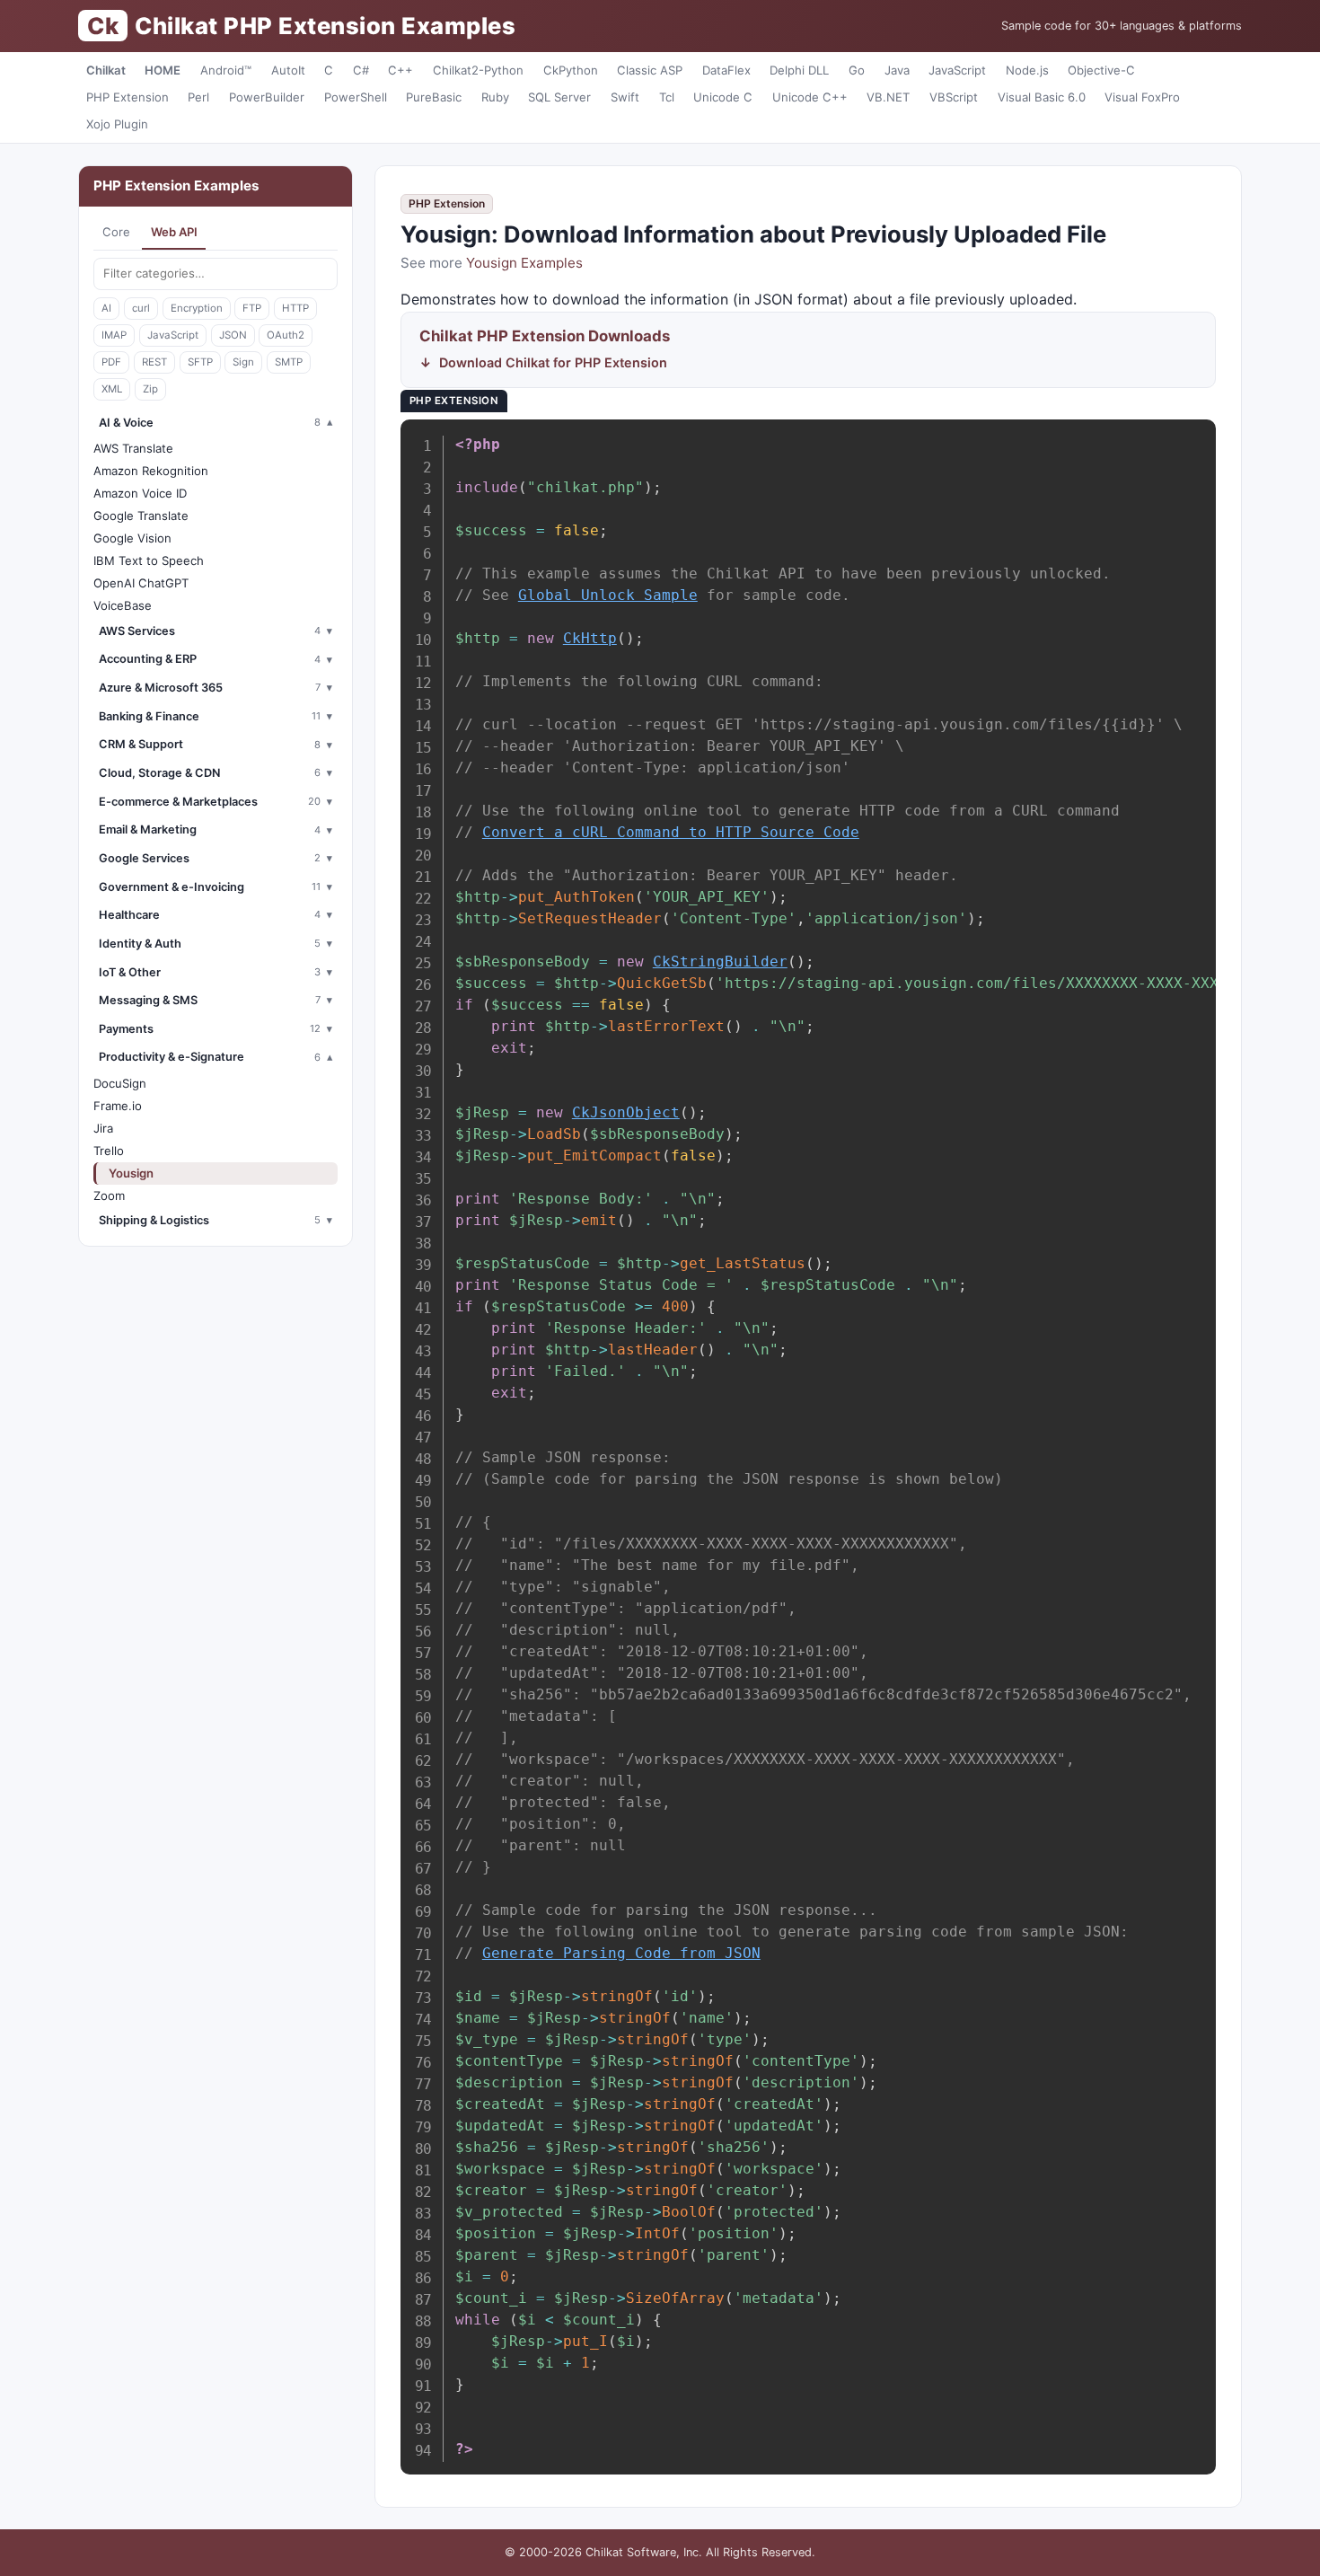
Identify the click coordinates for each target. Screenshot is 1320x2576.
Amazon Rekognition (151, 471)
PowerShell (356, 97)
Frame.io (118, 1106)
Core (116, 232)
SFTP (200, 362)
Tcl (667, 97)
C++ (400, 70)
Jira (103, 1128)
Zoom (109, 1195)
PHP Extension (128, 97)
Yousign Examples (524, 263)
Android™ (226, 70)
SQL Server (559, 97)
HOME (163, 70)
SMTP (289, 362)
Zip (150, 389)
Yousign (131, 1173)
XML (112, 389)
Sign (243, 362)
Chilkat (106, 70)
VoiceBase (123, 605)
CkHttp (590, 638)
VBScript (954, 97)
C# (361, 70)
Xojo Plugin (117, 124)
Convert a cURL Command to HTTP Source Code (671, 832)
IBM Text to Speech (149, 560)
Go (857, 70)
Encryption (197, 308)
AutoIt (288, 70)
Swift (625, 97)
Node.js (1027, 70)
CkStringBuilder (720, 962)
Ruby (495, 97)
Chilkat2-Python (478, 70)
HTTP (295, 308)
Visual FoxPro (1142, 97)
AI (106, 308)
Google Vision (132, 538)
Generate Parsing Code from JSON (621, 1953)
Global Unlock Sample (608, 595)
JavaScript (957, 70)
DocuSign (120, 1083)
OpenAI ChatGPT (141, 583)
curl (141, 308)
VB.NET (888, 97)
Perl (198, 97)
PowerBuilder (267, 97)
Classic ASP (650, 70)
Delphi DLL (799, 70)
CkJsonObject (626, 1112)
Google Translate (141, 516)
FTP (252, 308)
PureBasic (434, 97)
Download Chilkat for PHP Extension (553, 362)
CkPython (571, 70)
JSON (233, 335)
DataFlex (726, 70)
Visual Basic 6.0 (1042, 97)
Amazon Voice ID (140, 493)
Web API (174, 232)
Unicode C (723, 97)
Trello (109, 1151)
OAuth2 (286, 335)
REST (154, 362)
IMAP (114, 335)
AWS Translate (133, 448)
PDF (111, 362)
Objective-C (1101, 70)
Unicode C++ (810, 97)
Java (897, 70)
